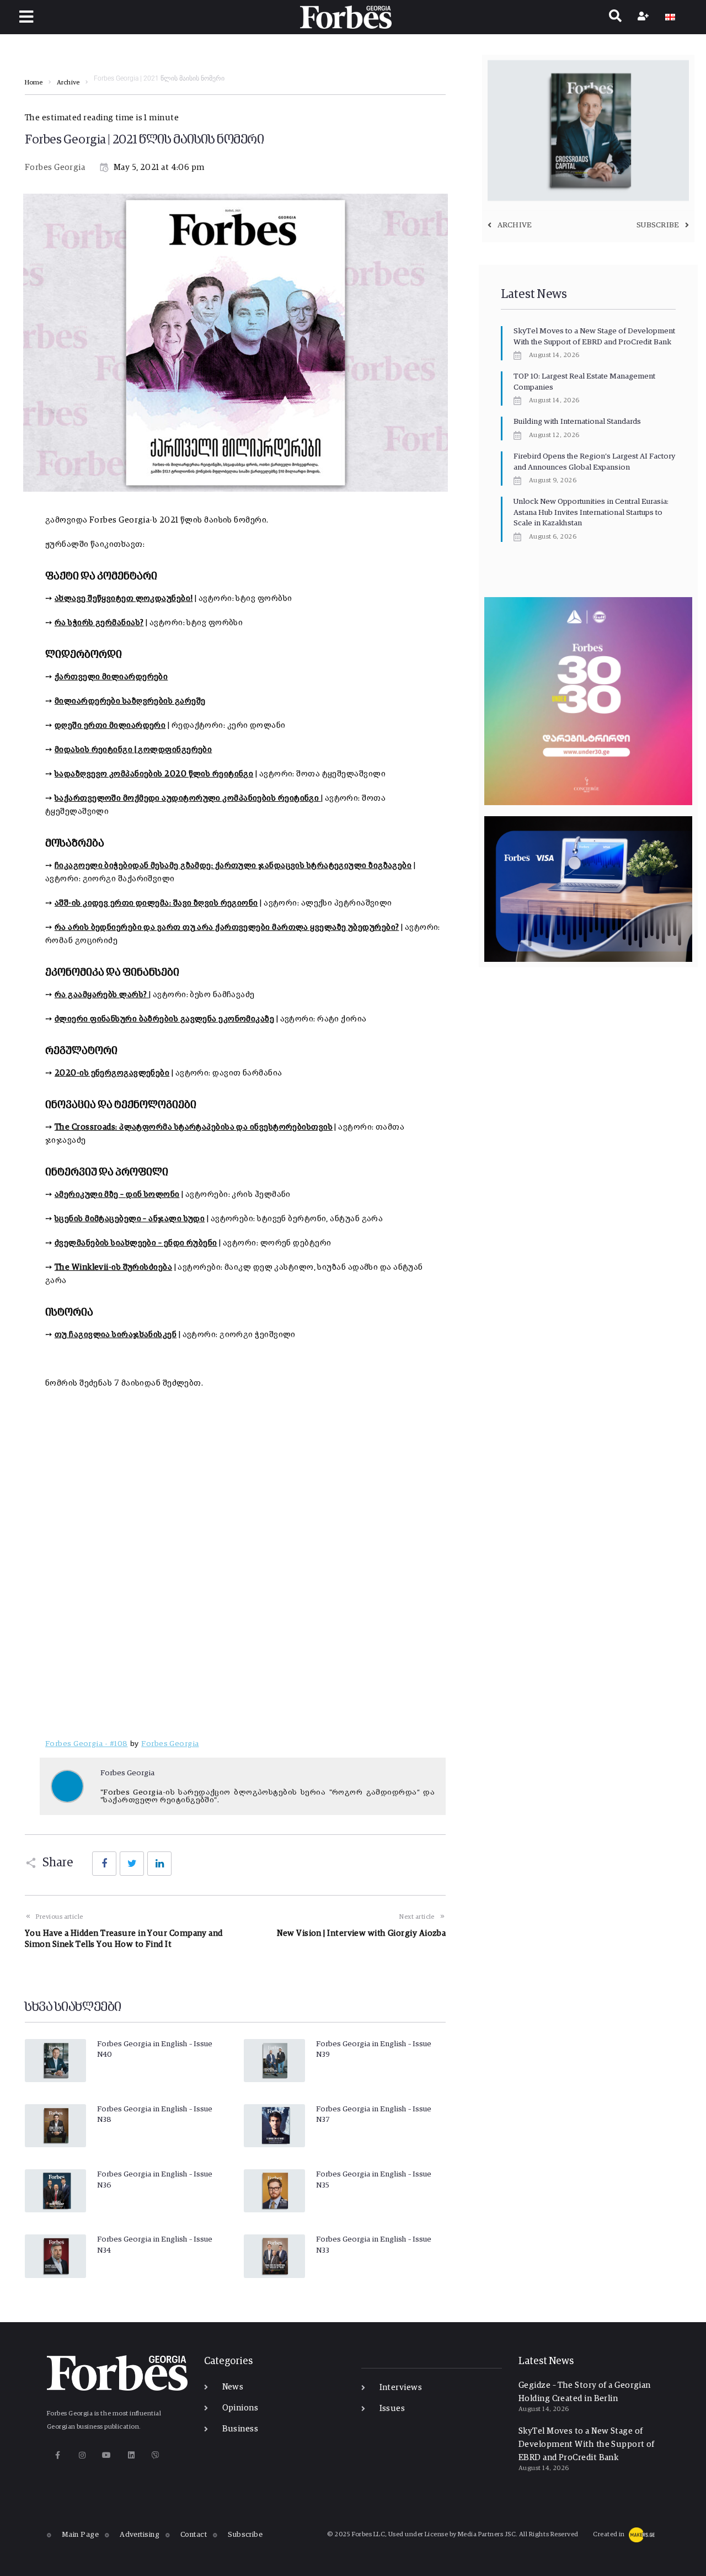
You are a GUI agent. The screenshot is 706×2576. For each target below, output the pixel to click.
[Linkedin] (131, 2455)
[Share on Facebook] (104, 1864)
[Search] (615, 17)
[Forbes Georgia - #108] (243, 1567)
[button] (26, 17)
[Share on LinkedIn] (159, 1864)
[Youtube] (107, 2455)
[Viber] (156, 2455)
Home (34, 83)
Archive (68, 83)
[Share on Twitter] (132, 1864)
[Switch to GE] (670, 17)
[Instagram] (82, 2455)
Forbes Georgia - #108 (86, 1744)
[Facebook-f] (58, 2455)
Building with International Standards (577, 422)
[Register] (645, 17)
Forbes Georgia (55, 167)
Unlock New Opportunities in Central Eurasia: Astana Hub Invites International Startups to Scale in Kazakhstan (591, 512)
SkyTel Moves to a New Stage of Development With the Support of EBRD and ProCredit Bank (587, 2444)
